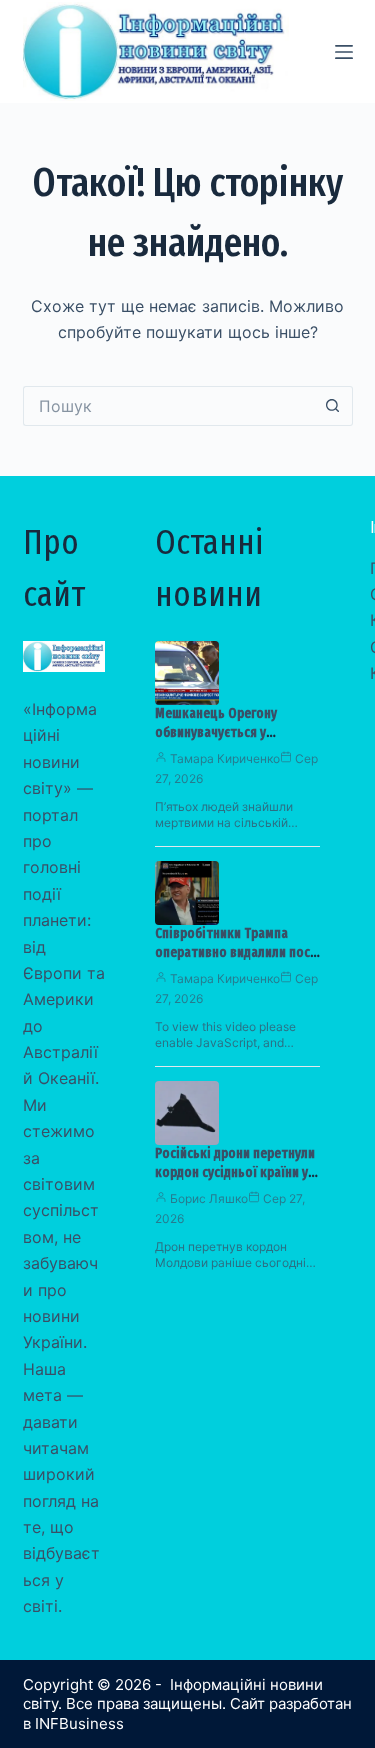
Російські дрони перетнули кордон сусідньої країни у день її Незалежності (235, 1172)
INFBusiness (79, 1723)
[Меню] (344, 52)
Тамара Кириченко (225, 758)
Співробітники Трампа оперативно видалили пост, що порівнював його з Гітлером (237, 962)
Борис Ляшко (209, 1198)
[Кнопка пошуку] (333, 406)
